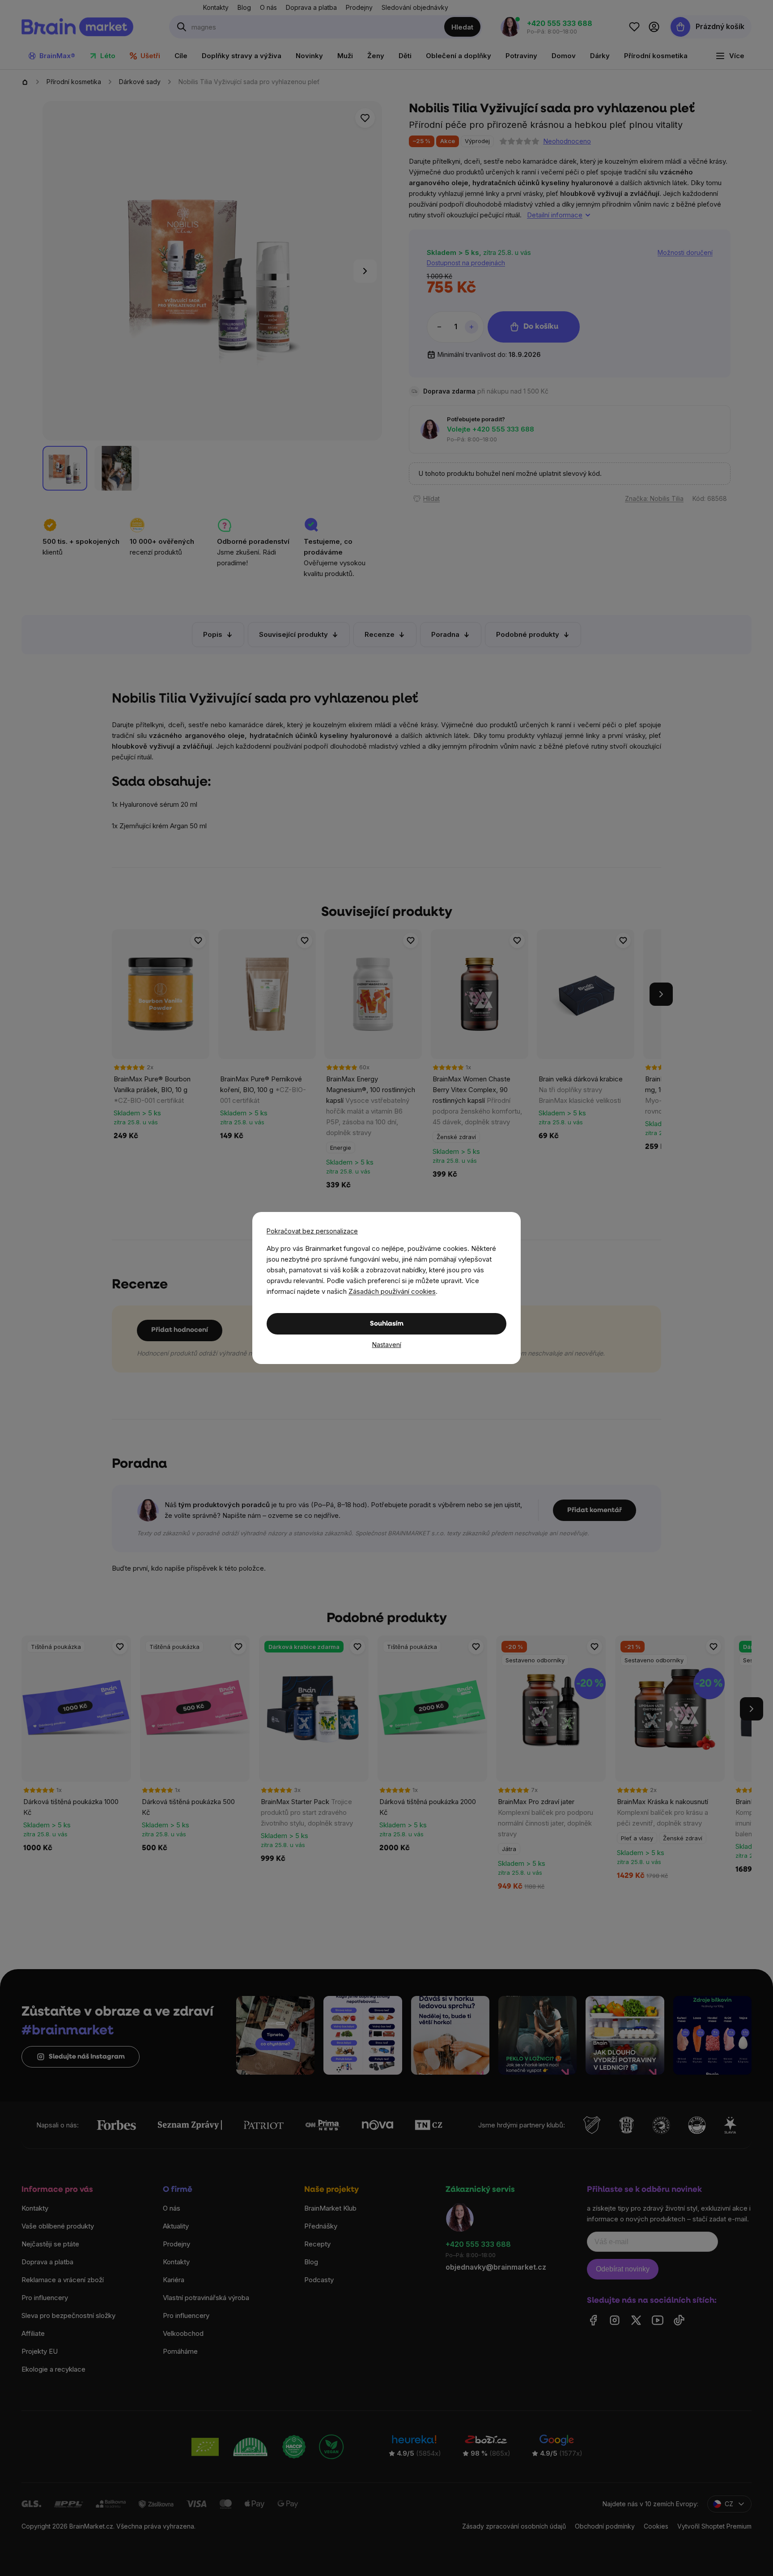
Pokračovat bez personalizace (312, 1231)
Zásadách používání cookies (392, 1291)
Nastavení (387, 1345)
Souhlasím (387, 1324)
